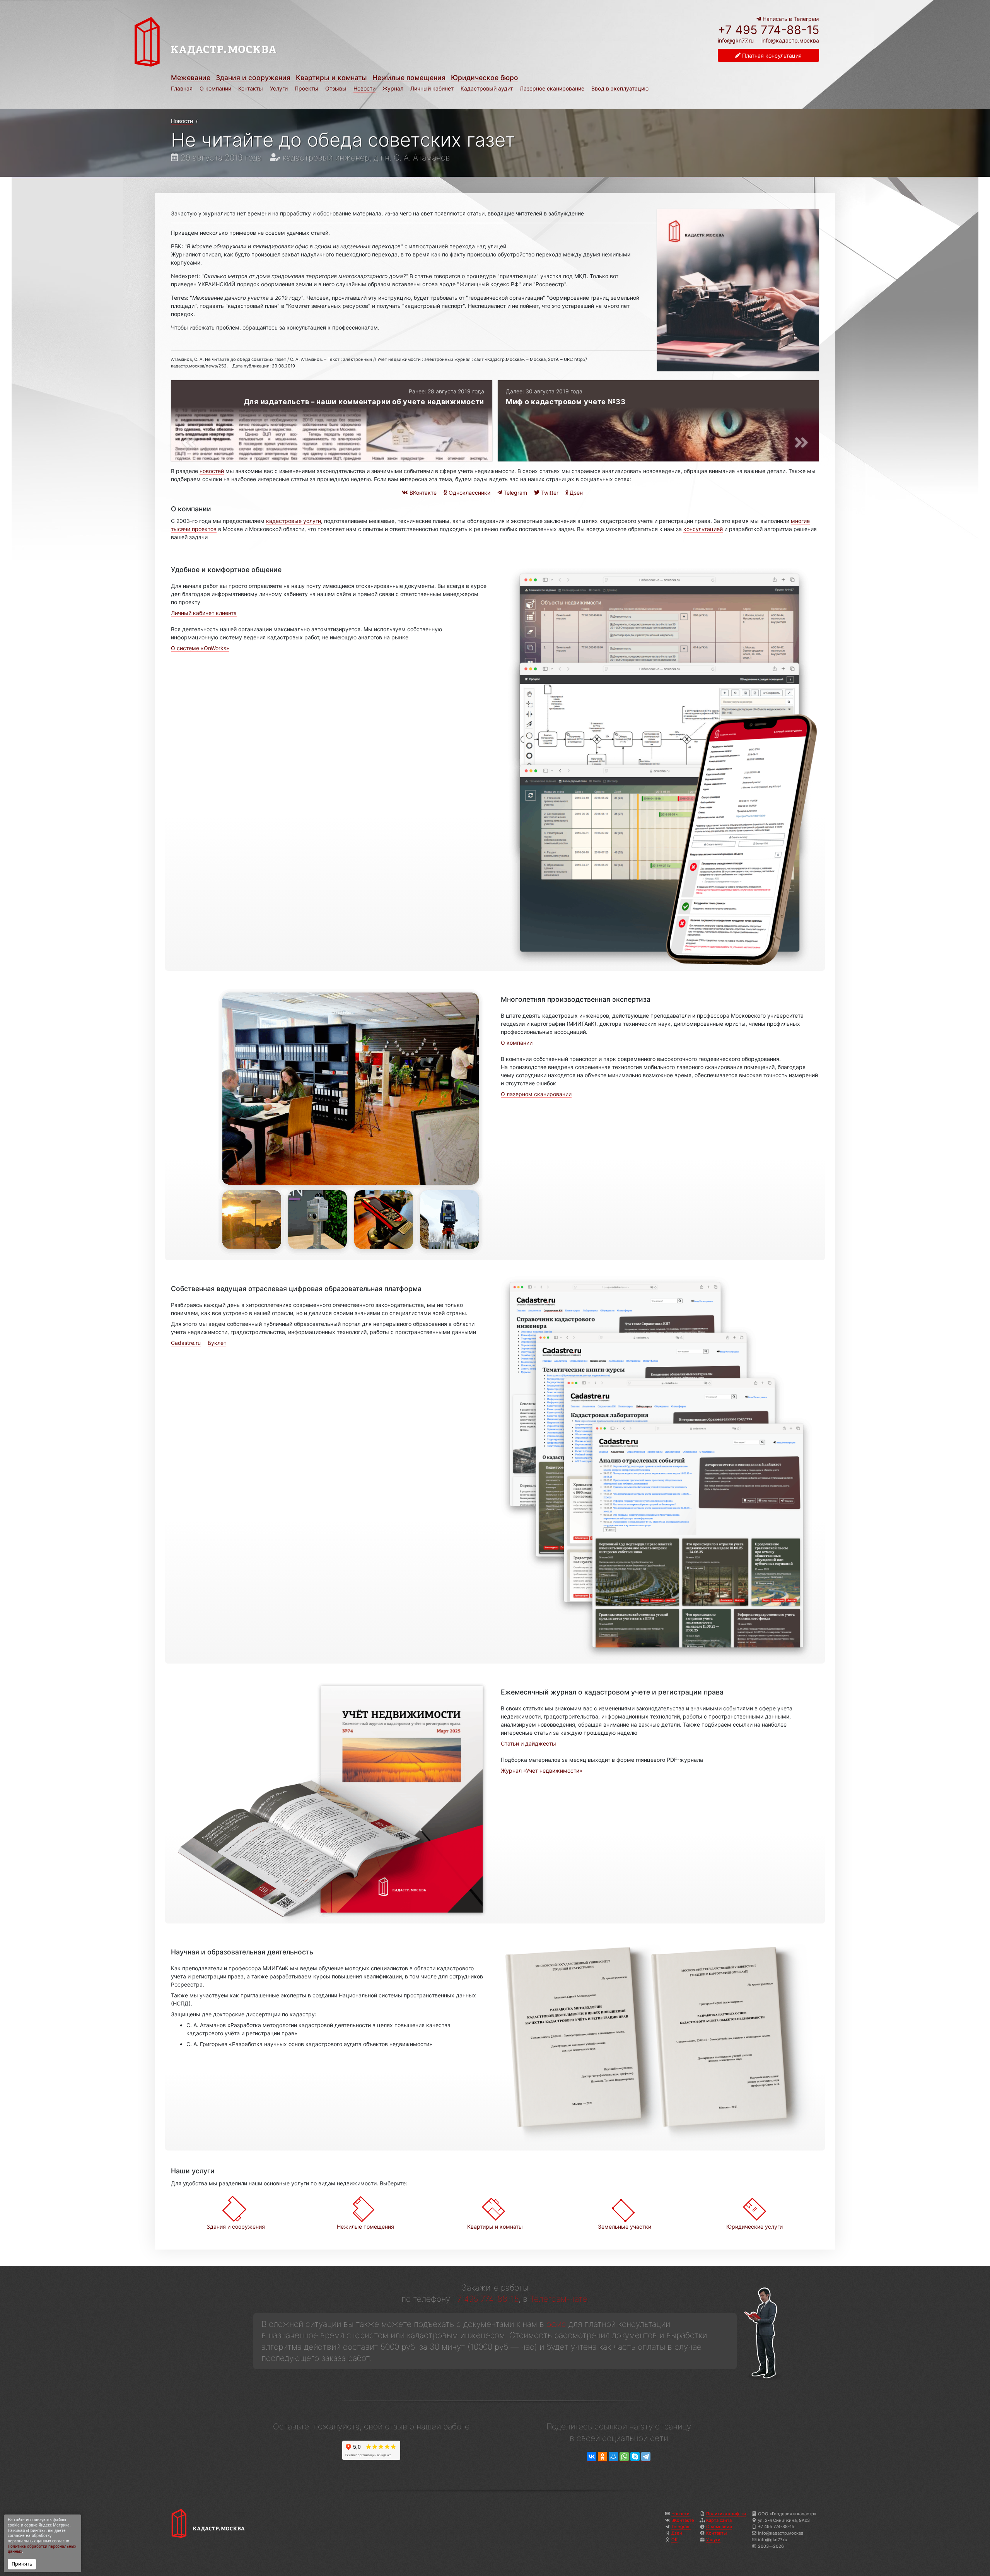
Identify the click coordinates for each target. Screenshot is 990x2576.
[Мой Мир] (613, 2457)
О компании (215, 88)
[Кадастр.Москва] (311, 42)
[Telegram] (646, 2457)
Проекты (306, 88)
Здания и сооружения (253, 78)
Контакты (251, 88)
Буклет (217, 1343)
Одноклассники (469, 493)
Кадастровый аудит (487, 88)
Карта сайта (719, 2520)
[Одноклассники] (603, 2457)
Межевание (191, 78)
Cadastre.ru (186, 1343)
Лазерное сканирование (552, 88)
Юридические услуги (754, 2227)
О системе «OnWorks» (200, 648)
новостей (212, 471)
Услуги (279, 88)
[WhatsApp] (624, 2457)
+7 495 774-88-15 (768, 30)
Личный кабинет (432, 88)
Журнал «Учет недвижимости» (542, 1771)
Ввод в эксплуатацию (620, 88)
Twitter (549, 493)
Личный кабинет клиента (204, 613)
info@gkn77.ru (736, 41)
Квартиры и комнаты (331, 78)
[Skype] (635, 2457)
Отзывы (336, 88)
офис (556, 2324)
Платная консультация (771, 56)
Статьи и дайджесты (528, 1743)
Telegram (515, 493)
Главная (182, 88)
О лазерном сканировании (536, 1094)
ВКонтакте (422, 493)
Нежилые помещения (409, 78)
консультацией (703, 529)
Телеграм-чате (558, 2299)
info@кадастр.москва (790, 40)
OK (674, 2540)
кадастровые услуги (294, 521)
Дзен (575, 493)
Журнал (393, 88)
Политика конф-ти (726, 2514)
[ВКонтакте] (592, 2457)
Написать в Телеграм (790, 19)
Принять (22, 2564)
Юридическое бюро (485, 78)
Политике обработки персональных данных (42, 2549)
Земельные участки (625, 2227)
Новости (364, 88)
